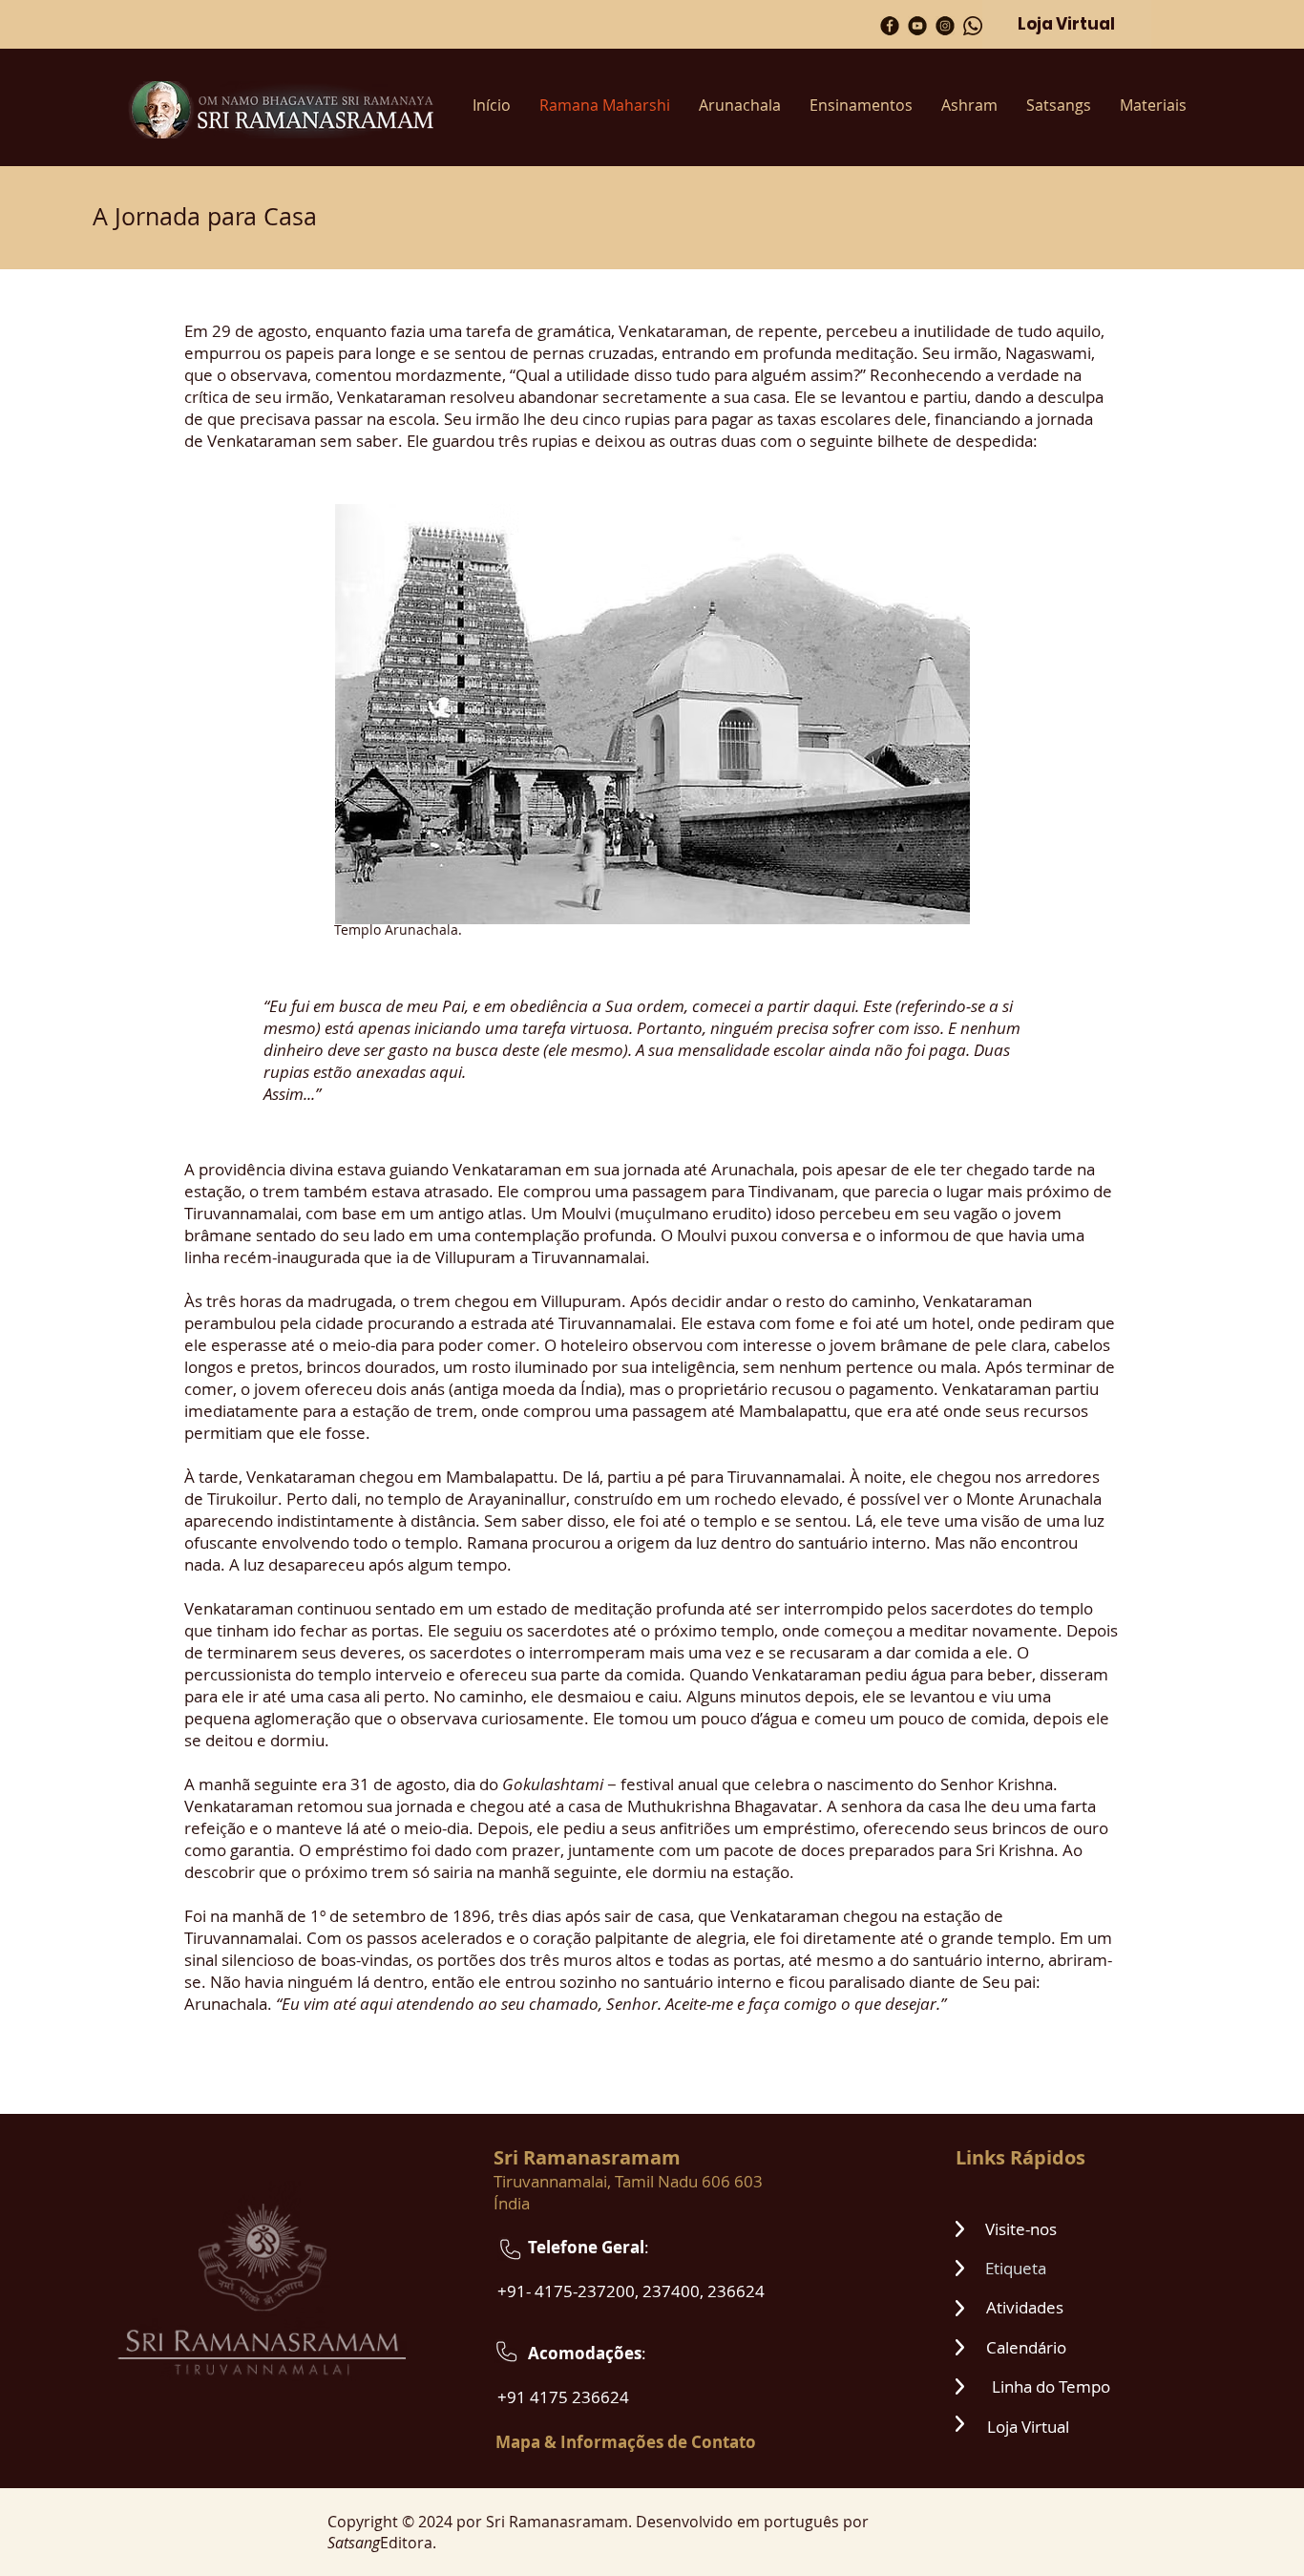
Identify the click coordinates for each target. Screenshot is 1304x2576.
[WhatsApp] (973, 26)
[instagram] (945, 26)
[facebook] (890, 26)
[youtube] (917, 26)
